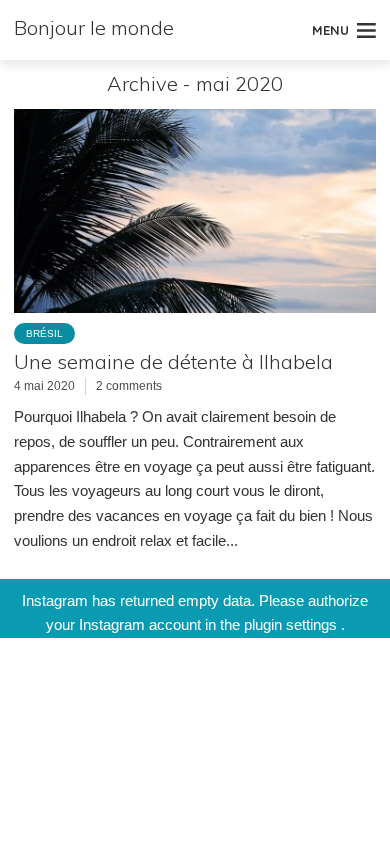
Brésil (44, 333)
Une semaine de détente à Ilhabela (173, 361)
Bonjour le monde (94, 27)
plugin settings (292, 624)
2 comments (129, 386)
